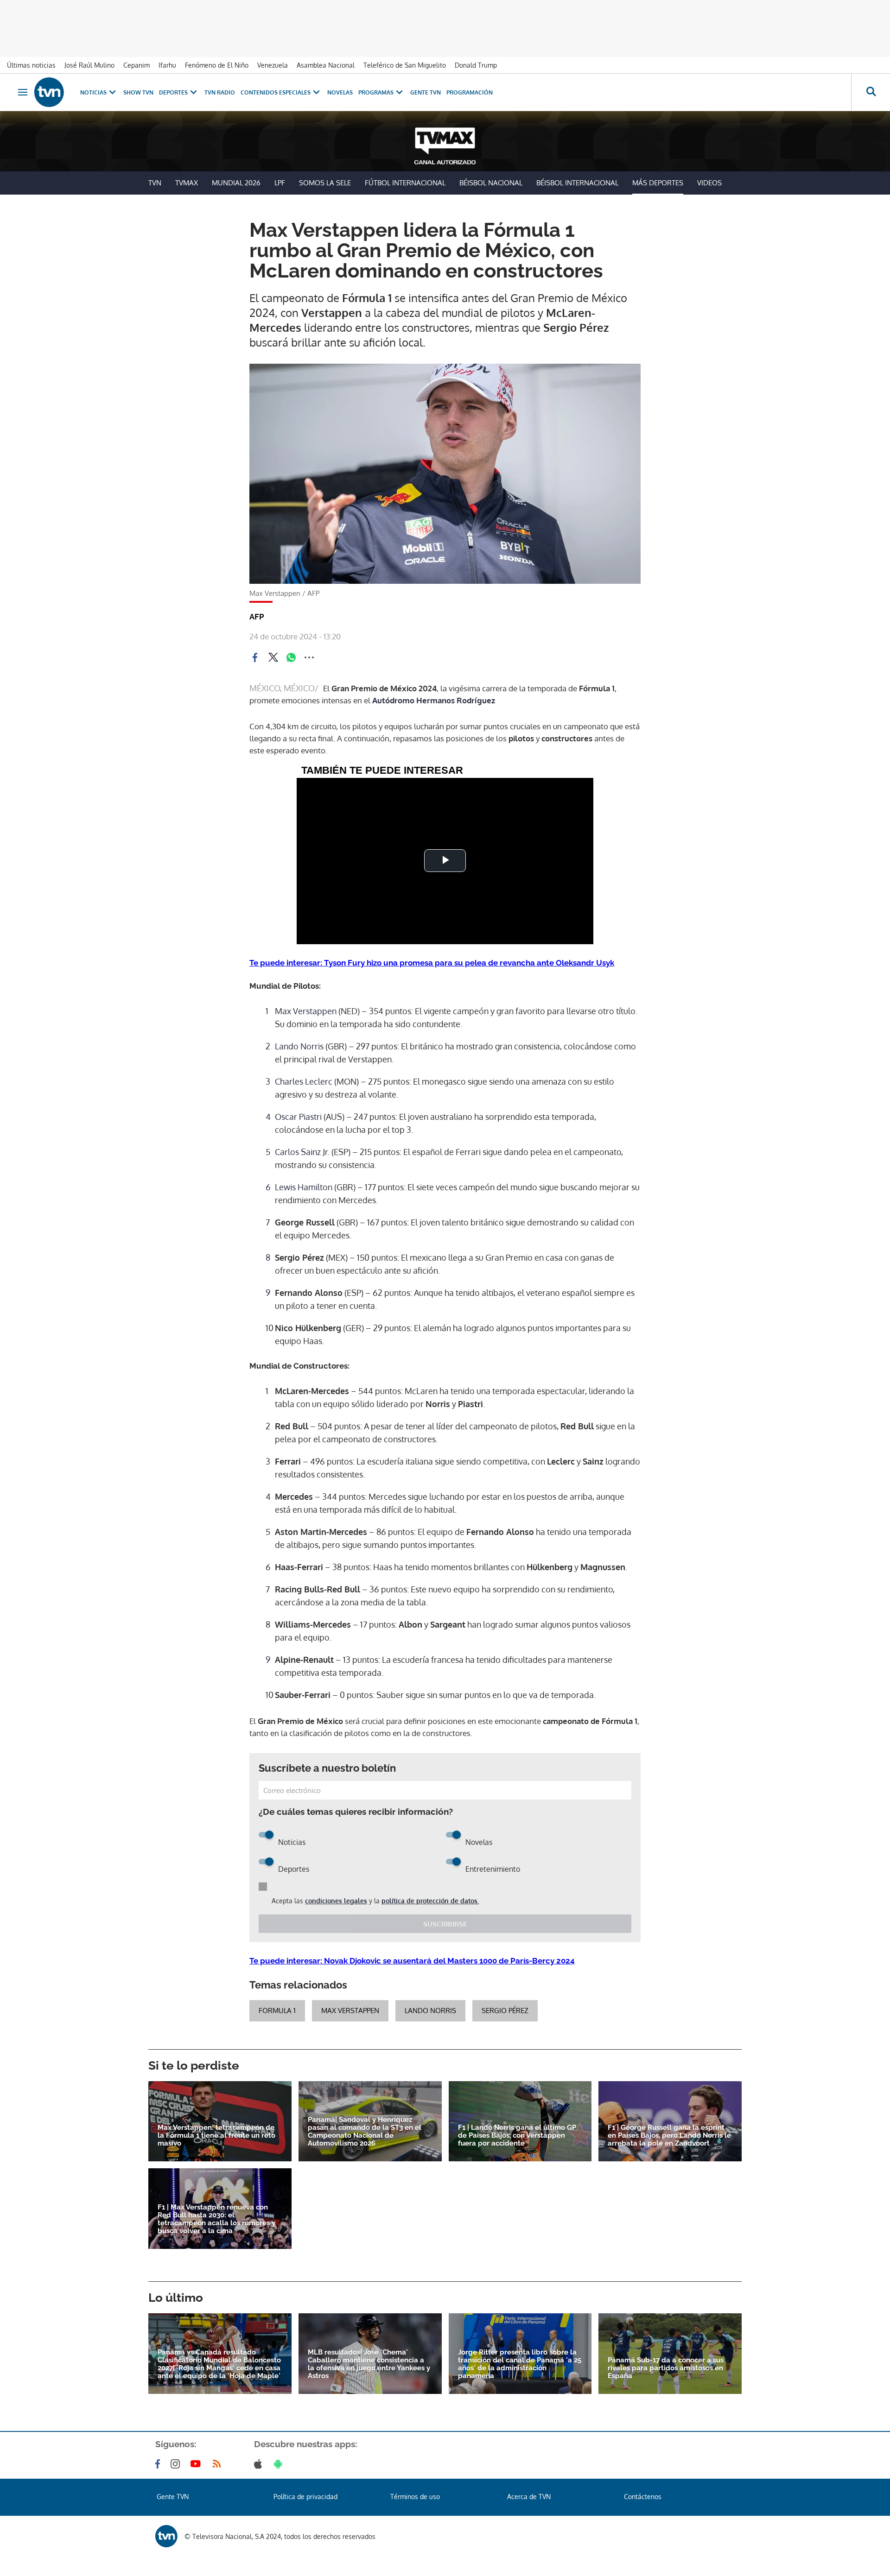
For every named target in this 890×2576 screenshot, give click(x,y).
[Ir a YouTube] (197, 2464)
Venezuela (273, 65)
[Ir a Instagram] (177, 2464)
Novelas (340, 92)
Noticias (93, 92)
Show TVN (138, 92)
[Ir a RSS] (219, 2464)
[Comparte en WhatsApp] (291, 657)
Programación (470, 92)
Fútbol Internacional (405, 183)
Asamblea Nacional (326, 65)
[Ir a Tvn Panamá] (49, 92)
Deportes (173, 92)
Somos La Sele (325, 183)
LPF (280, 183)
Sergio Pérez (505, 2011)
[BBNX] (166, 2536)
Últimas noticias (31, 65)
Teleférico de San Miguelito (405, 65)
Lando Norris (299, 1046)
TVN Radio (220, 92)
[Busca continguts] (871, 92)
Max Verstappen (306, 1011)
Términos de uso (415, 2497)
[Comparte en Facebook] (255, 657)
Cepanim (137, 65)
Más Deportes (658, 183)
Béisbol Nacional (491, 183)
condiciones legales (336, 1901)
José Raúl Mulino (89, 65)
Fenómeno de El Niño (217, 65)
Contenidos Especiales (276, 92)
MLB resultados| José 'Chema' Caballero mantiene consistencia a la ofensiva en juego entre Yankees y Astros (369, 2364)
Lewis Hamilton (305, 1187)
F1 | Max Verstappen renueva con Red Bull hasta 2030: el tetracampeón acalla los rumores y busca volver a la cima (216, 2219)
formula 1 (277, 2011)
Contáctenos (643, 2497)
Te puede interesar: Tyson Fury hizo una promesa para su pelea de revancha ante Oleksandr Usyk (432, 963)
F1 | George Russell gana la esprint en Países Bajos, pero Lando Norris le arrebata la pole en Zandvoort (669, 2136)
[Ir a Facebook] (159, 2464)
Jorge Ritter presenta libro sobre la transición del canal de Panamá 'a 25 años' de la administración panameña (520, 2364)
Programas (376, 92)
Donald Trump (476, 65)
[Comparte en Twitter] (273, 657)
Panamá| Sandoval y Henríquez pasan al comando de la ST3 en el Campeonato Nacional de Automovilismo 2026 (365, 2132)
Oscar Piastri (298, 1117)
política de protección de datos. (430, 1901)
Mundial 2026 (236, 183)
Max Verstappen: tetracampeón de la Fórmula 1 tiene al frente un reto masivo (216, 2136)
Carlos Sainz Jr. (303, 1152)
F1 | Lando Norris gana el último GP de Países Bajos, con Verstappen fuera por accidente (517, 2136)
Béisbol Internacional (577, 183)
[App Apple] (260, 2464)
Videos (709, 183)
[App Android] (280, 2464)
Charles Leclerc (304, 1081)
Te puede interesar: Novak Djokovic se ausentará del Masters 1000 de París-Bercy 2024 (412, 1961)
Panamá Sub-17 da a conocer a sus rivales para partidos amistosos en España (666, 2368)
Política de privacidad (305, 2497)
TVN (155, 183)
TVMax (187, 183)
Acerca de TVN (529, 2497)
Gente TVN (426, 92)
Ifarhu (167, 65)
